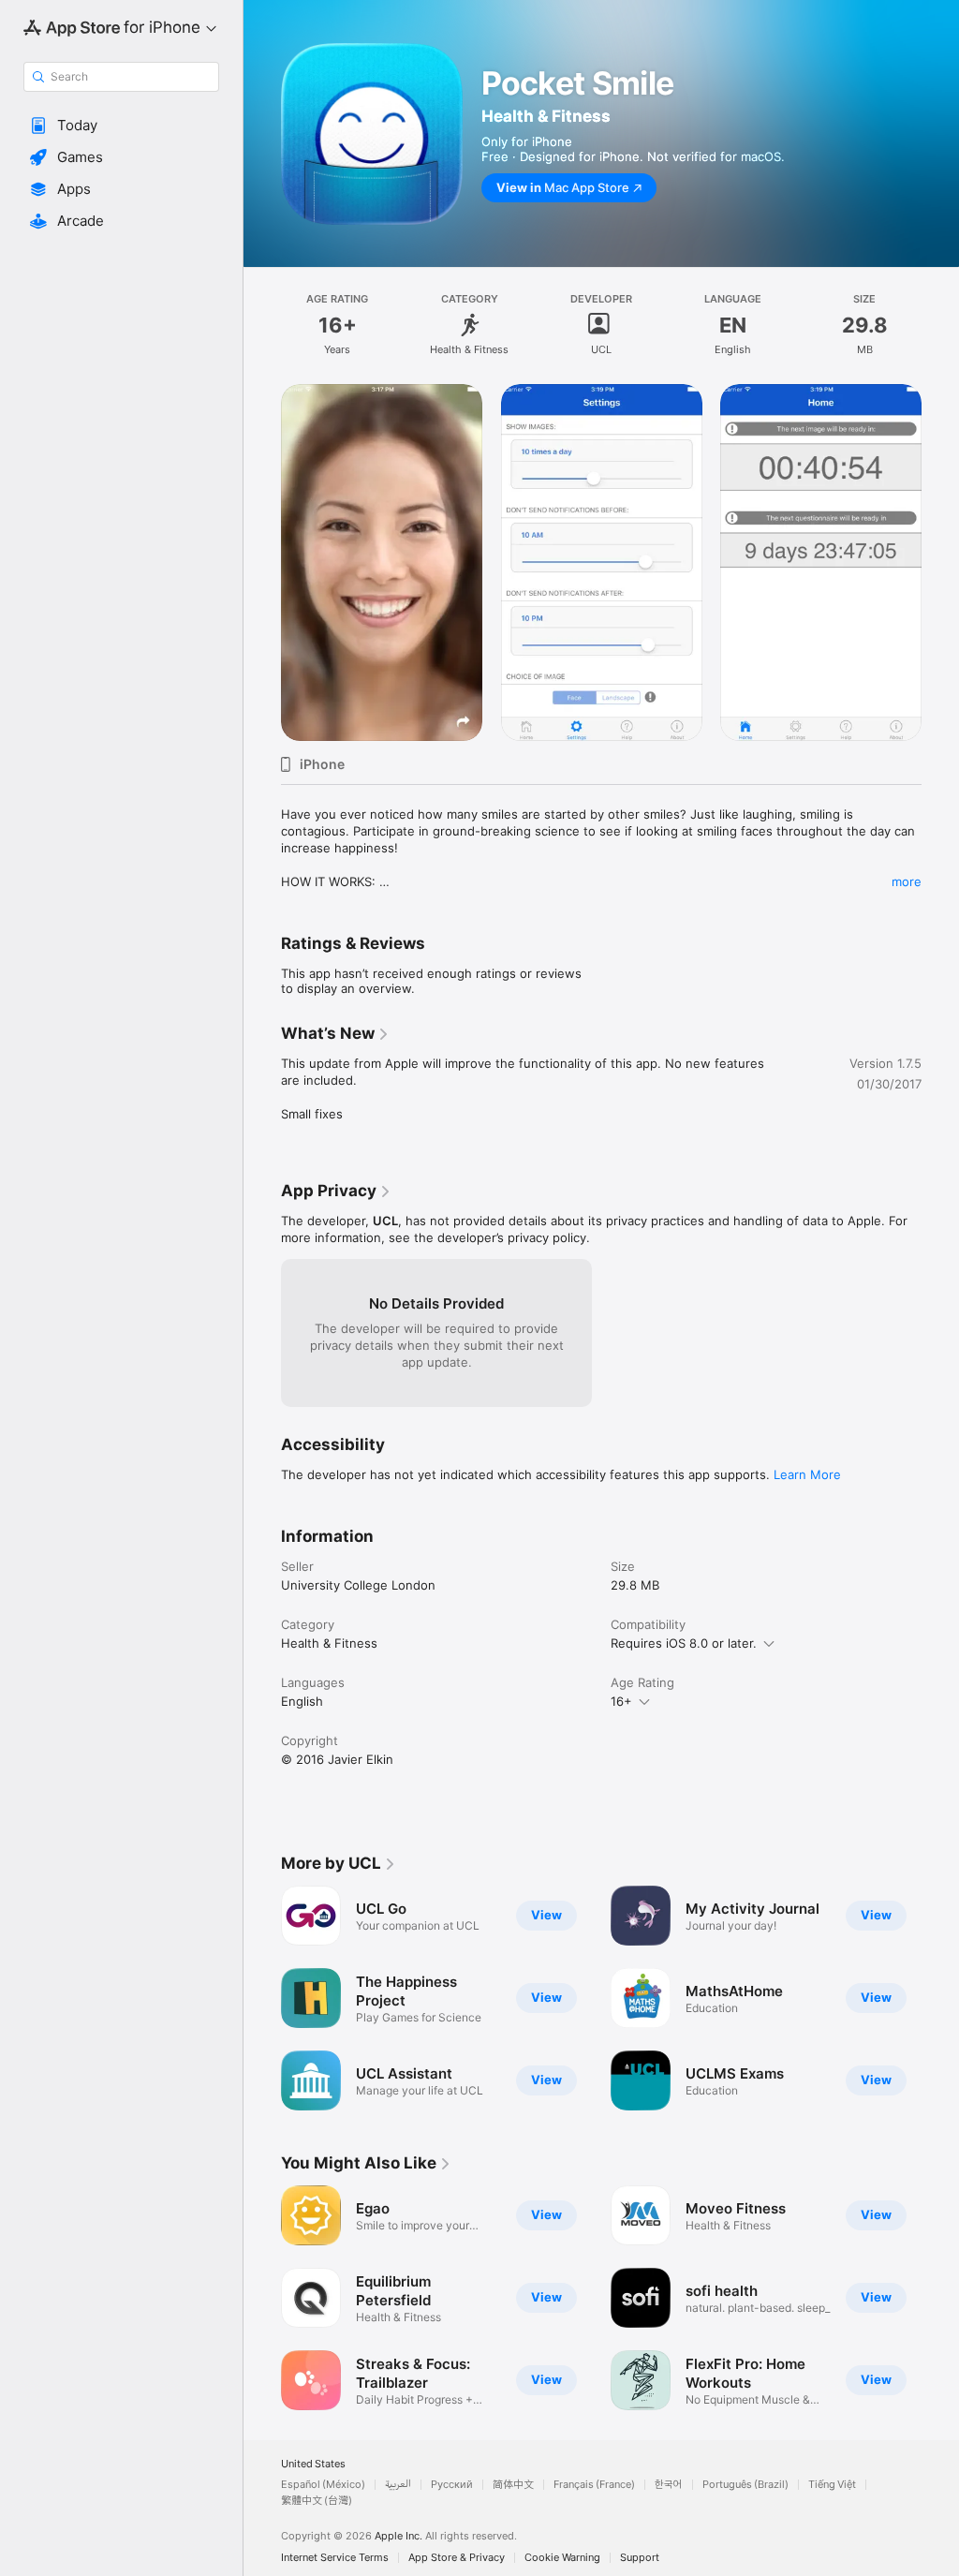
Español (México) (323, 2485)
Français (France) (594, 2485)
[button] (121, 126)
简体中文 (513, 2485)
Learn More (807, 1474)
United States (313, 2464)
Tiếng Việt (832, 2485)
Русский (452, 2485)
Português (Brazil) (745, 2485)
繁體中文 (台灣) (317, 2501)
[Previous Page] (262, 2298)
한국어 (669, 2485)
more (907, 881)
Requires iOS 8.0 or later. (684, 1643)
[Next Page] (940, 2298)
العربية (398, 2485)
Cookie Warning (562, 2558)
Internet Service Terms (335, 2558)
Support (640, 2558)
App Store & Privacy (457, 2558)
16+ (621, 1701)
